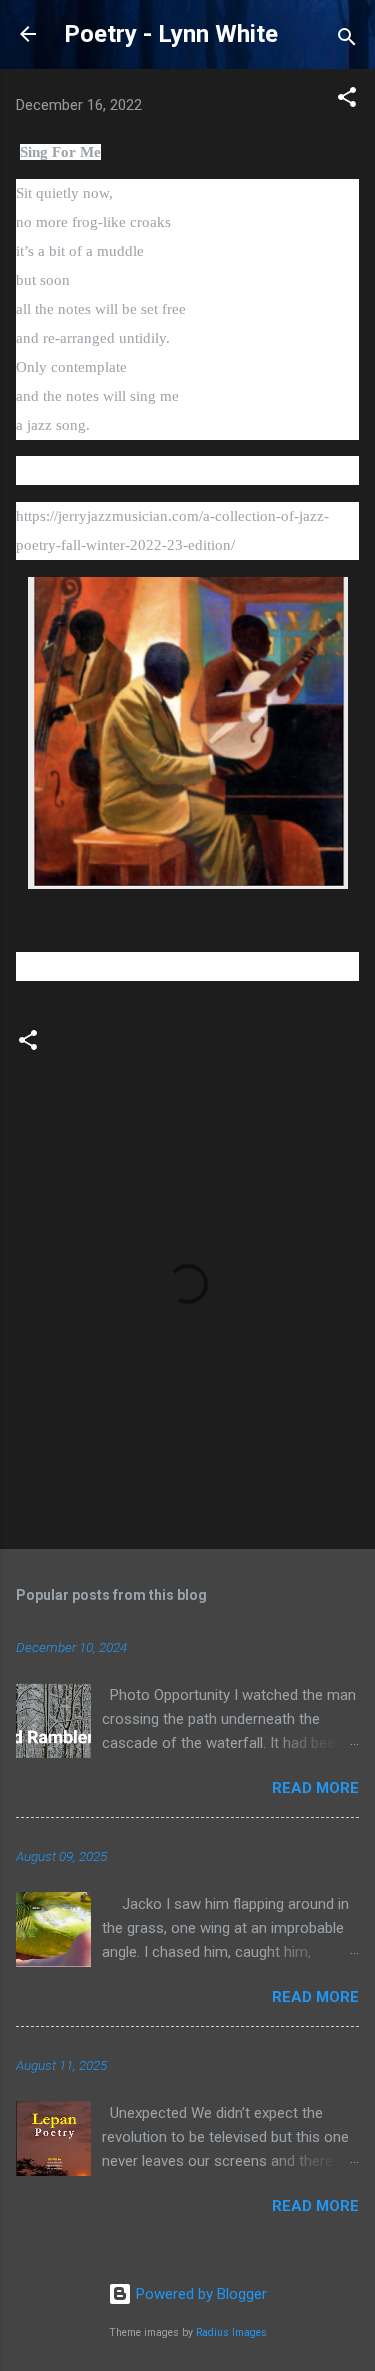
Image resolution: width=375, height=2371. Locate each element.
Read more (315, 1788)
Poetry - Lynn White (171, 34)
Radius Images (231, 2332)
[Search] (347, 40)
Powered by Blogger (199, 2294)
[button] (347, 100)
